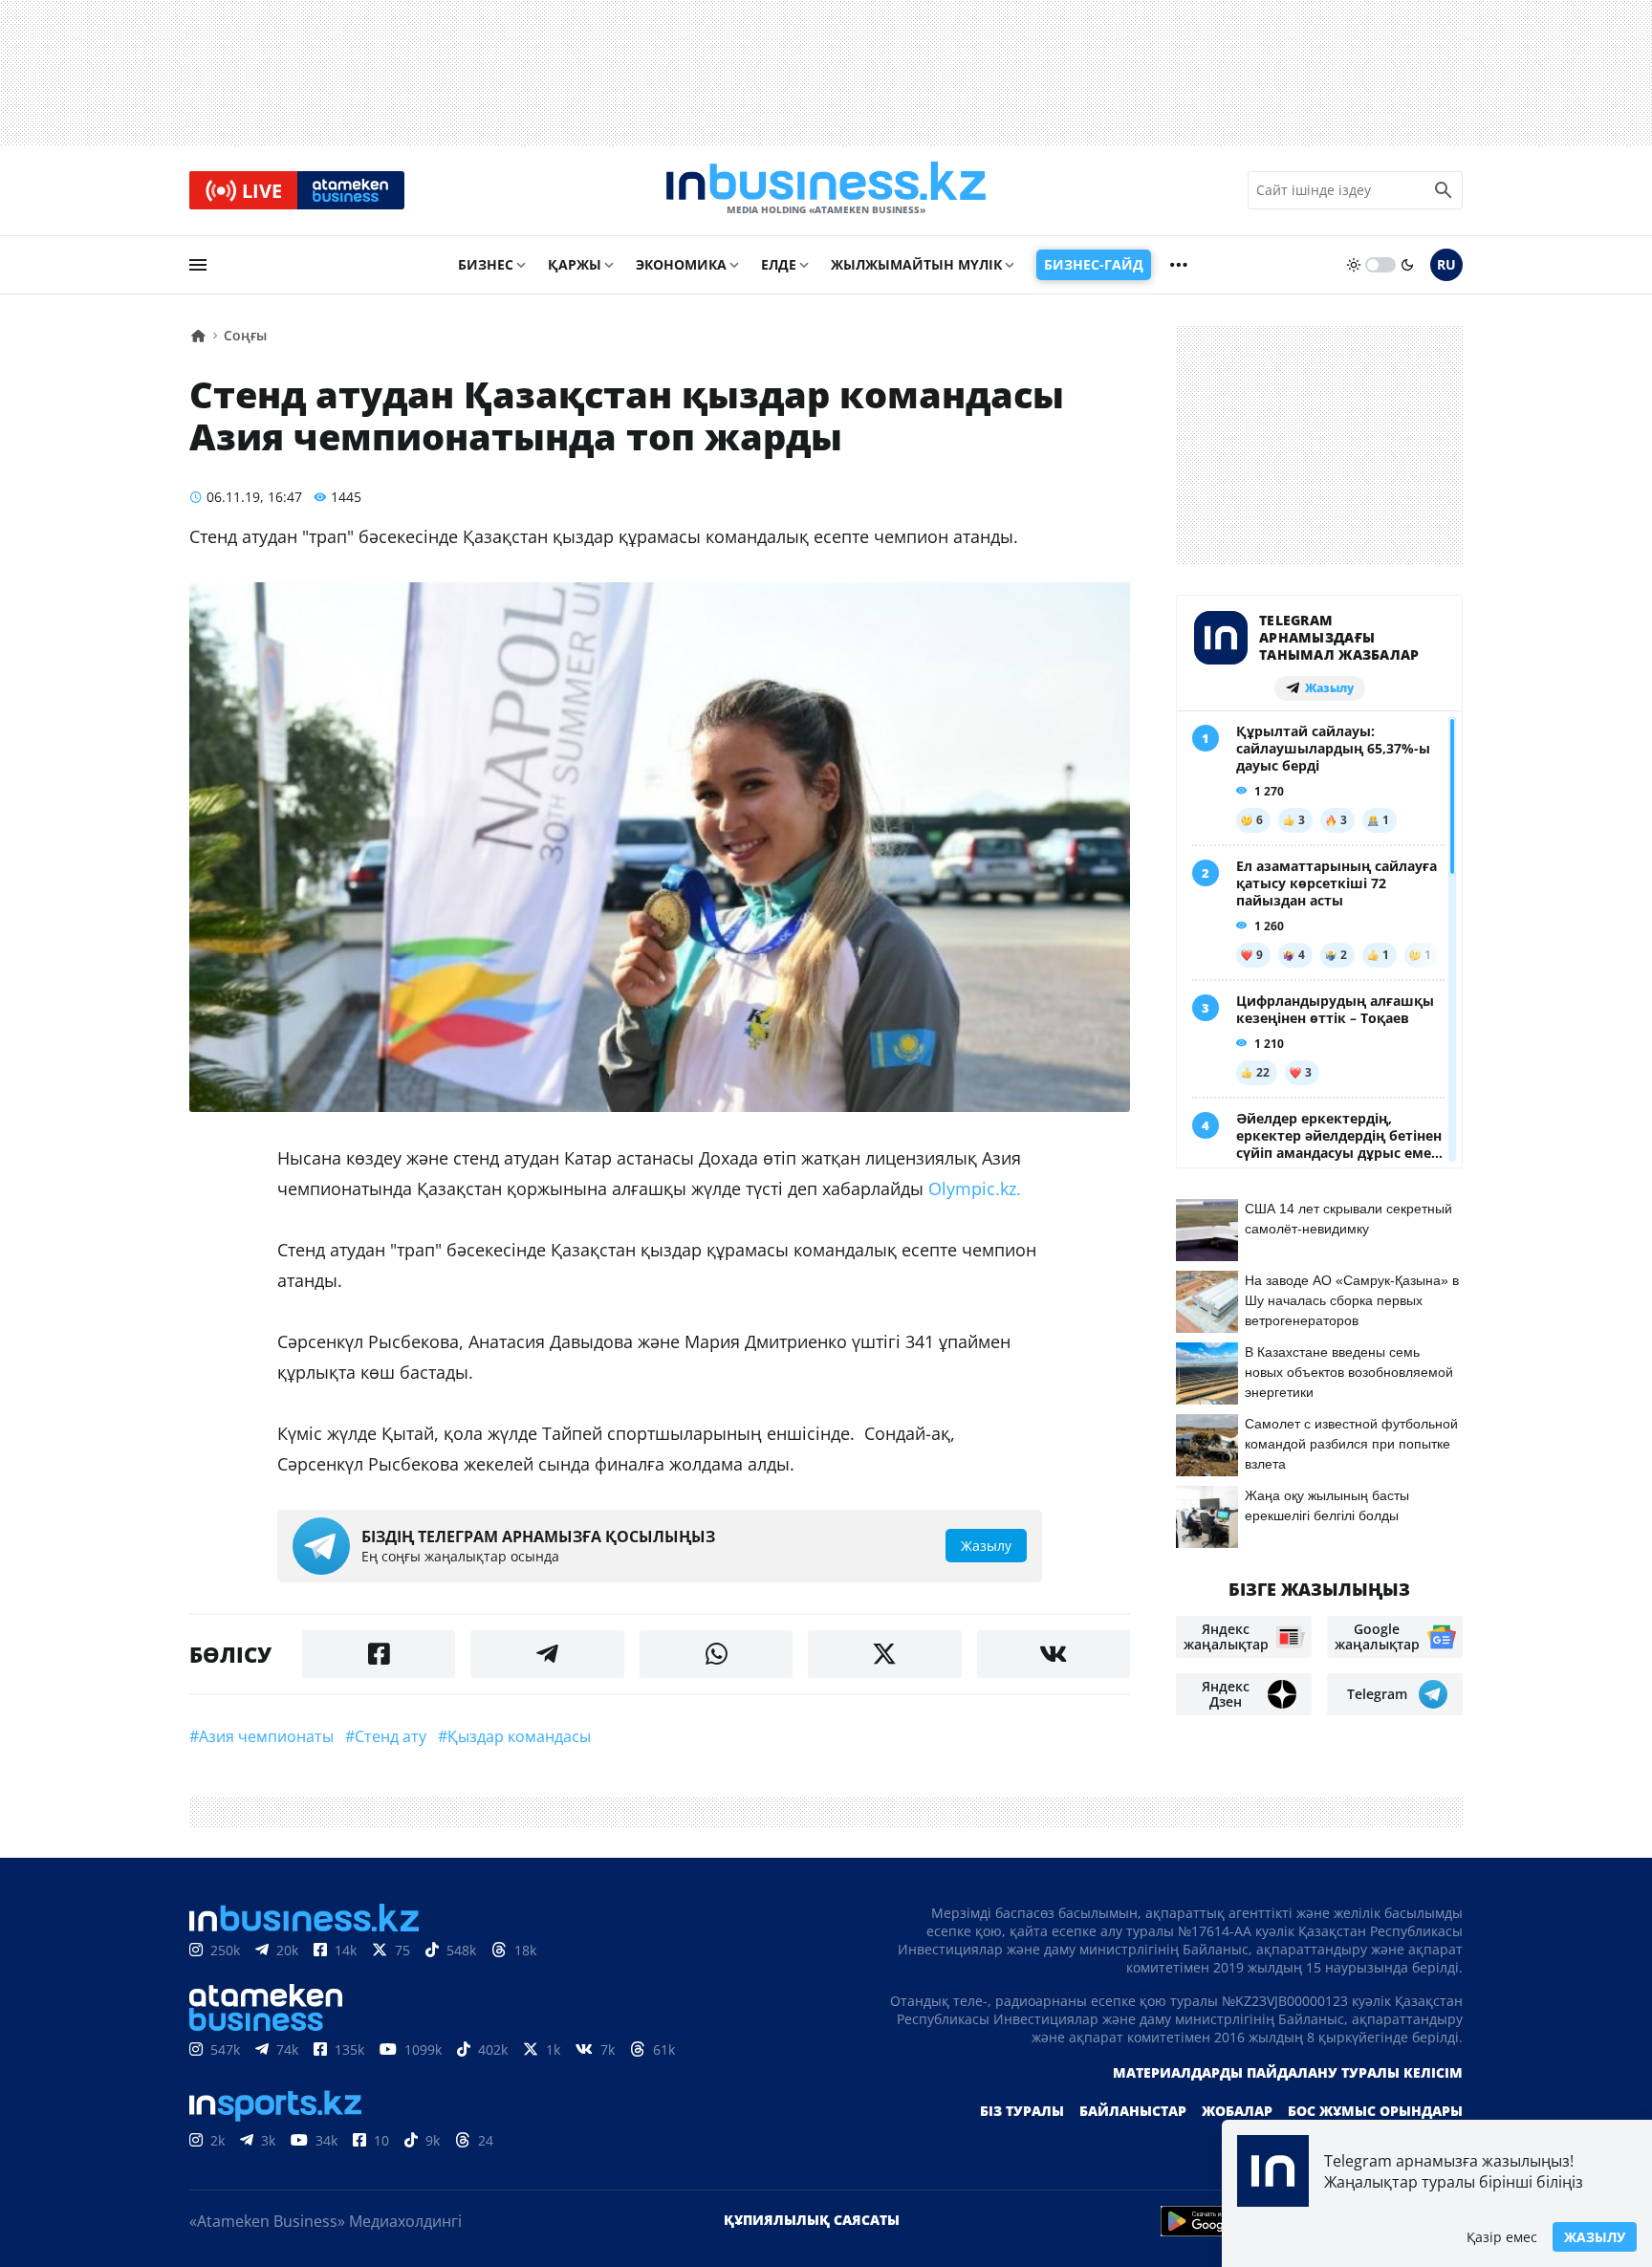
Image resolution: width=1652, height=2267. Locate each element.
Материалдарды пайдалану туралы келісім (1288, 2072)
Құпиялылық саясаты (812, 2220)
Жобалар (1237, 2111)
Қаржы (575, 264)
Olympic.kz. (977, 1188)
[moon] (1407, 265)
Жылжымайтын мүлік (916, 264)
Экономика (681, 264)
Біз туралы (1022, 2111)
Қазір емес (1502, 2237)
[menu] (198, 265)
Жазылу (1595, 2237)
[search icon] (1444, 190)
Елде (779, 264)
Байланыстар (1133, 2111)
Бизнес (486, 264)
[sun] (1354, 265)
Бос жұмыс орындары (1375, 2111)
